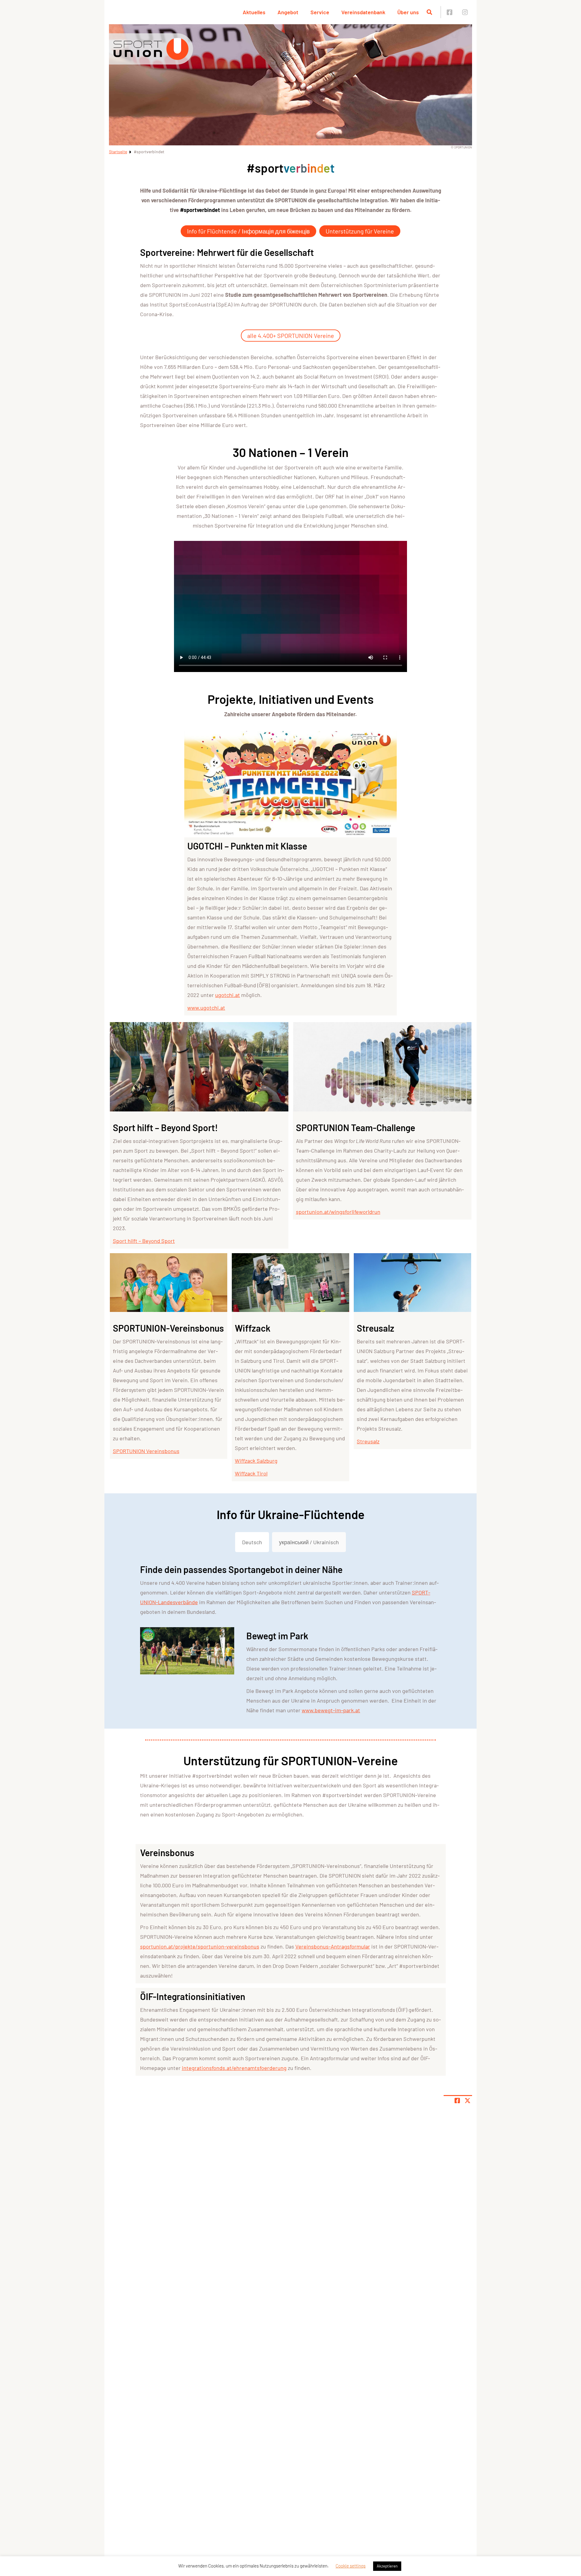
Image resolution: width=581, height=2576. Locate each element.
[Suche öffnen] (429, 12)
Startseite (118, 152)
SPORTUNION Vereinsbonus (146, 1451)
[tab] (252, 1542)
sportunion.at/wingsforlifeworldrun (338, 1212)
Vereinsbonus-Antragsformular (333, 1946)
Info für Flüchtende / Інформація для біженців (248, 231)
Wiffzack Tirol (251, 1473)
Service (320, 12)
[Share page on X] (468, 2101)
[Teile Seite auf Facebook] (457, 2101)
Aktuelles (254, 12)
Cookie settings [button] (351, 2566)
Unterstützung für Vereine (360, 231)
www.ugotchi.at (206, 1008)
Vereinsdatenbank (363, 12)
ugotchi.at (228, 995)
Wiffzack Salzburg (256, 1461)
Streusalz (368, 1441)
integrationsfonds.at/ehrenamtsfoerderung (234, 2068)
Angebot (288, 12)
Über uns (408, 12)
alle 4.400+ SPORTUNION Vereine (291, 336)
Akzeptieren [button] (387, 2566)
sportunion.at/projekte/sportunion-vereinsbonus (200, 1946)
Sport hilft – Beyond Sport (144, 1241)
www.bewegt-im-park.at (331, 1710)
